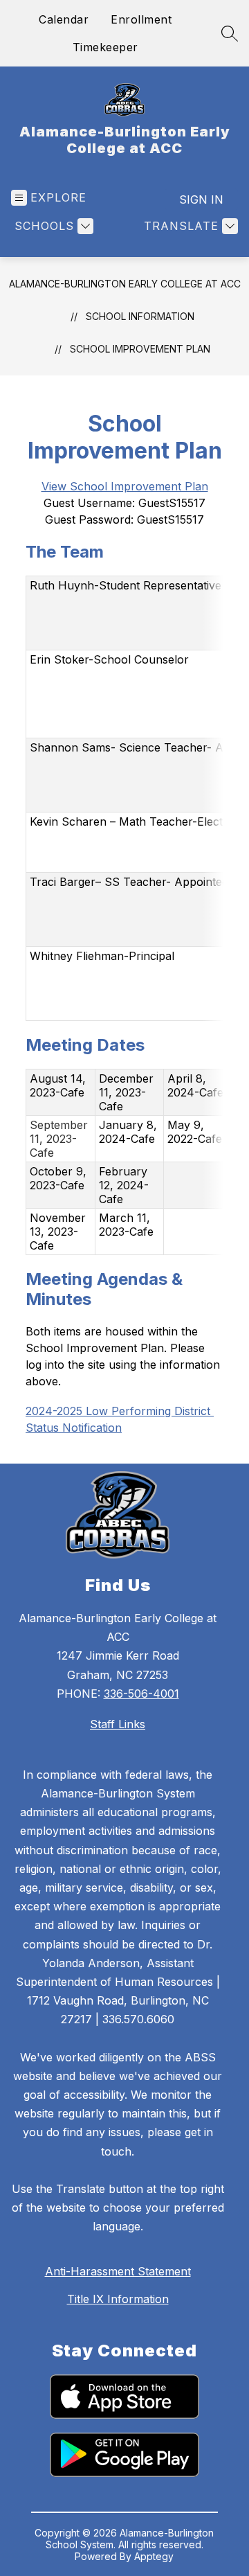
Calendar (64, 19)
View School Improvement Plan (125, 486)
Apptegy (154, 2556)
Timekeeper (105, 47)
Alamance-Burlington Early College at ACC (125, 284)
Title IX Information (118, 2299)
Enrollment (141, 19)
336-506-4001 (141, 1694)
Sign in (201, 199)
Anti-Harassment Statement (118, 2271)
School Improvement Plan (140, 349)
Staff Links (118, 1724)
